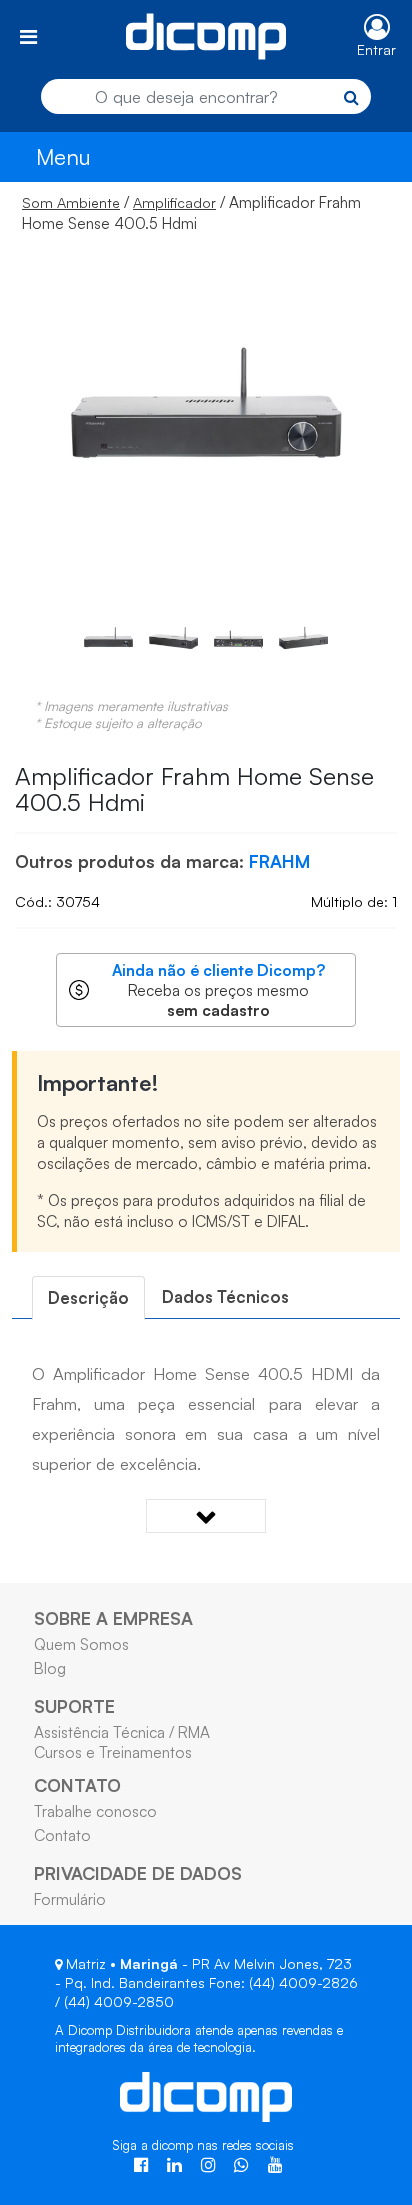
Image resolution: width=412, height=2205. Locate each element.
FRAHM (279, 861)
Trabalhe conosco (95, 1811)
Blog (50, 1668)
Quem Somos (81, 1644)
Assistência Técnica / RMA (122, 1732)
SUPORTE (74, 1706)
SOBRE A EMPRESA (113, 1618)
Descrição (88, 1297)
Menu (63, 156)
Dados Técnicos (225, 1296)
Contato (62, 1835)
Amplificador (174, 202)
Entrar (376, 49)
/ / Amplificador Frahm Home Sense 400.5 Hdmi (191, 212)
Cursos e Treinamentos (113, 1752)
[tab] (88, 1297)
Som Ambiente (71, 202)
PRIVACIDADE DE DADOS (138, 1873)
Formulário (70, 1899)
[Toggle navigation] (28, 36)
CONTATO (77, 1785)
